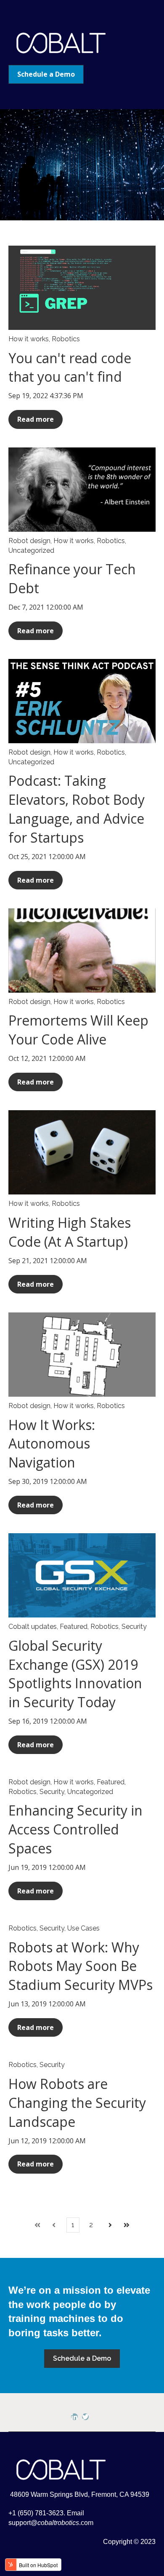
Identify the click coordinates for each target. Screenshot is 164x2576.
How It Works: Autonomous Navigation (52, 1444)
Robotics (66, 339)
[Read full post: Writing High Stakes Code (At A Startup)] (82, 1152)
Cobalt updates (33, 1627)
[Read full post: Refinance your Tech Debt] (82, 490)
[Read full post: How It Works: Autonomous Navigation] (82, 1355)
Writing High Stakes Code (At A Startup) (70, 1232)
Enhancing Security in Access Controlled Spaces (75, 1829)
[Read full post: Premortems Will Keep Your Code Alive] (82, 951)
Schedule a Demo (46, 74)
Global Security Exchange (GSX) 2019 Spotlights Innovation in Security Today (75, 1674)
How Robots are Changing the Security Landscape (77, 2103)
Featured (74, 1627)
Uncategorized (31, 550)
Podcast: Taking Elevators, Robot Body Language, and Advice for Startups (77, 809)
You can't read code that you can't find (70, 367)
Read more (36, 419)
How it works (29, 339)
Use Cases (83, 1928)
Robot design (29, 541)
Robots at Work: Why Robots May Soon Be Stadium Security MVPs (81, 1966)
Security (134, 1627)
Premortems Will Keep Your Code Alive (78, 1030)
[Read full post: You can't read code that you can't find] (82, 288)
